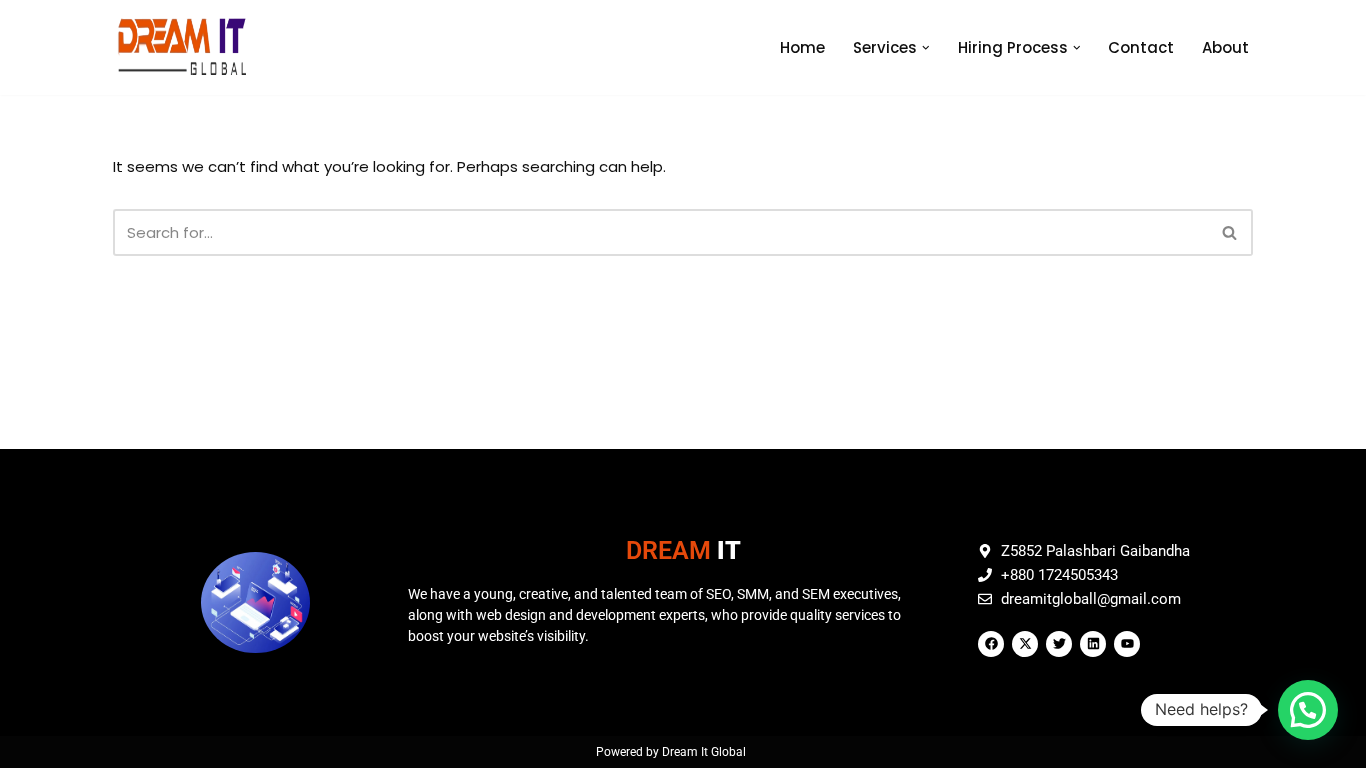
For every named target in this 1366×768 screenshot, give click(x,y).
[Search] (1230, 232)
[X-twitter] (1025, 644)
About (1225, 47)
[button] (926, 48)
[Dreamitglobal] (187, 47)
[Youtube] (1127, 644)
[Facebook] (991, 644)
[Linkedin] (1093, 644)
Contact (1141, 47)
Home (802, 47)
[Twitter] (1059, 644)
